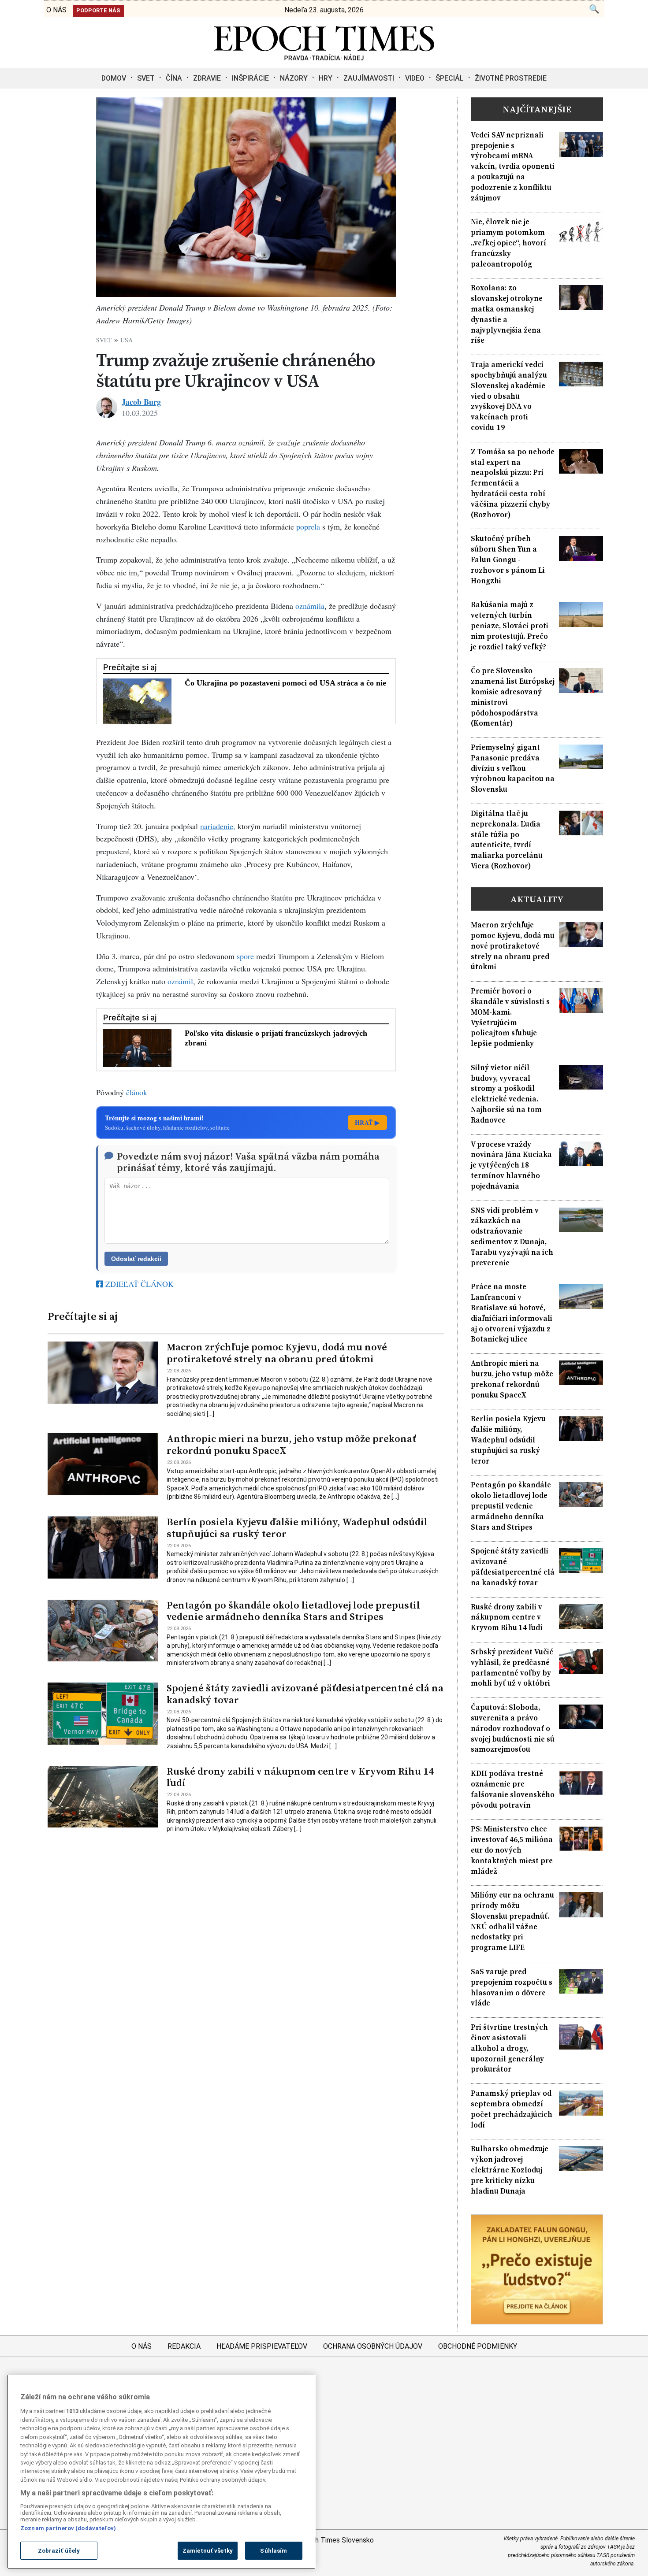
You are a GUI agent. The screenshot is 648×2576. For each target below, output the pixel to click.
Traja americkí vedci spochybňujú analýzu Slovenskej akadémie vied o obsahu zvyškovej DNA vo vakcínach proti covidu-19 (509, 396)
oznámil (180, 981)
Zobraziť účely (59, 2551)
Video (415, 78)
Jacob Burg (141, 402)
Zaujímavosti (369, 78)
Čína (174, 78)
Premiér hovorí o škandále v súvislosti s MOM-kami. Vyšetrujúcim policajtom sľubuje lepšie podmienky (510, 1017)
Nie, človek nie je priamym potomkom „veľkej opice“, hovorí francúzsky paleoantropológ (508, 243)
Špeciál (450, 78)
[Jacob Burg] (107, 408)
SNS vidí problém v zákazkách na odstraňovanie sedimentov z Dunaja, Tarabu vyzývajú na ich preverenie (512, 1237)
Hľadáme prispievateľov (262, 2346)
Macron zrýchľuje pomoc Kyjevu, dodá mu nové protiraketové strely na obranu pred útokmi (277, 1353)
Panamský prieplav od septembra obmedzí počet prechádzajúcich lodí (512, 2109)
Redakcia (184, 2346)
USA (127, 340)
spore (245, 956)
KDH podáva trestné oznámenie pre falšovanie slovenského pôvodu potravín (513, 1789)
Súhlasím (274, 2551)
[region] (161, 2472)
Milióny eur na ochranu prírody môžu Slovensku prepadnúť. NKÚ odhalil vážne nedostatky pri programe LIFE (512, 1921)
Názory (294, 78)
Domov (114, 78)
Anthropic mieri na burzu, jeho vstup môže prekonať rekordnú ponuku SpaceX (291, 1445)
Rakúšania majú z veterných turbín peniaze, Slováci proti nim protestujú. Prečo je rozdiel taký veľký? (510, 626)
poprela (308, 526)
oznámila (310, 606)
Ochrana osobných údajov (373, 2346)
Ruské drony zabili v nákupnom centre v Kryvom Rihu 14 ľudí (300, 1777)
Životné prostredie (511, 78)
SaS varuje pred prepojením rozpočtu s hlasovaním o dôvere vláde (512, 1987)
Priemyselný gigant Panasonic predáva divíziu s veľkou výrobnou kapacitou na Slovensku (513, 768)
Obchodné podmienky (478, 2346)
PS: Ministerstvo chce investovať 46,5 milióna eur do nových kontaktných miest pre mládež (512, 1850)
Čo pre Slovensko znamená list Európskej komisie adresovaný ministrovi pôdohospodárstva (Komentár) (513, 697)
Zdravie (207, 78)
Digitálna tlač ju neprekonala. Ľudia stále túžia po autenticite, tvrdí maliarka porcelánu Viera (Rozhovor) (507, 840)
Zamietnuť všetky (208, 2551)
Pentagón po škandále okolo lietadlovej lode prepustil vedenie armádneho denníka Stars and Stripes (293, 1611)
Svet (146, 78)
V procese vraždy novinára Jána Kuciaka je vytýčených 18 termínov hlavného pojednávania (511, 1165)
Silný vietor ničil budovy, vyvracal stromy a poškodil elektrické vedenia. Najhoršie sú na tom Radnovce (506, 1094)
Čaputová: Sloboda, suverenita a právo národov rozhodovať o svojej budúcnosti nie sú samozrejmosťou (513, 1728)
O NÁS (56, 10)
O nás (142, 2346)
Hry (326, 78)
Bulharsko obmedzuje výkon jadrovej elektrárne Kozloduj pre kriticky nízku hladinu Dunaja (510, 2170)
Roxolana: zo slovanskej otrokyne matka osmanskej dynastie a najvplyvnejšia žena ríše (507, 314)
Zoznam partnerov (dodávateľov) (68, 2528)
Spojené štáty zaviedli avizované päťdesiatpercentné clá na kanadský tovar (305, 1694)
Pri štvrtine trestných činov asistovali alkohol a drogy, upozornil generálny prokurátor (509, 2048)
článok (137, 1092)
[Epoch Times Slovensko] (324, 58)
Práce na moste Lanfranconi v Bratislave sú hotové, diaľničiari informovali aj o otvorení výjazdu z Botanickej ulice (512, 1313)
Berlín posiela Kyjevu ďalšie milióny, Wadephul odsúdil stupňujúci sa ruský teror (297, 1528)
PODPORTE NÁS (98, 10)
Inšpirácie (250, 78)
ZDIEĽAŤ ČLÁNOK (138, 1284)
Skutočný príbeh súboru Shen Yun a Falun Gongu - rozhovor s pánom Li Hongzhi (508, 560)
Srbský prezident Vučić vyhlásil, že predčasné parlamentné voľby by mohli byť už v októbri (512, 1668)
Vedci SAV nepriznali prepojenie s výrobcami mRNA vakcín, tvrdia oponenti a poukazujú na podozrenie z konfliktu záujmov (513, 167)
